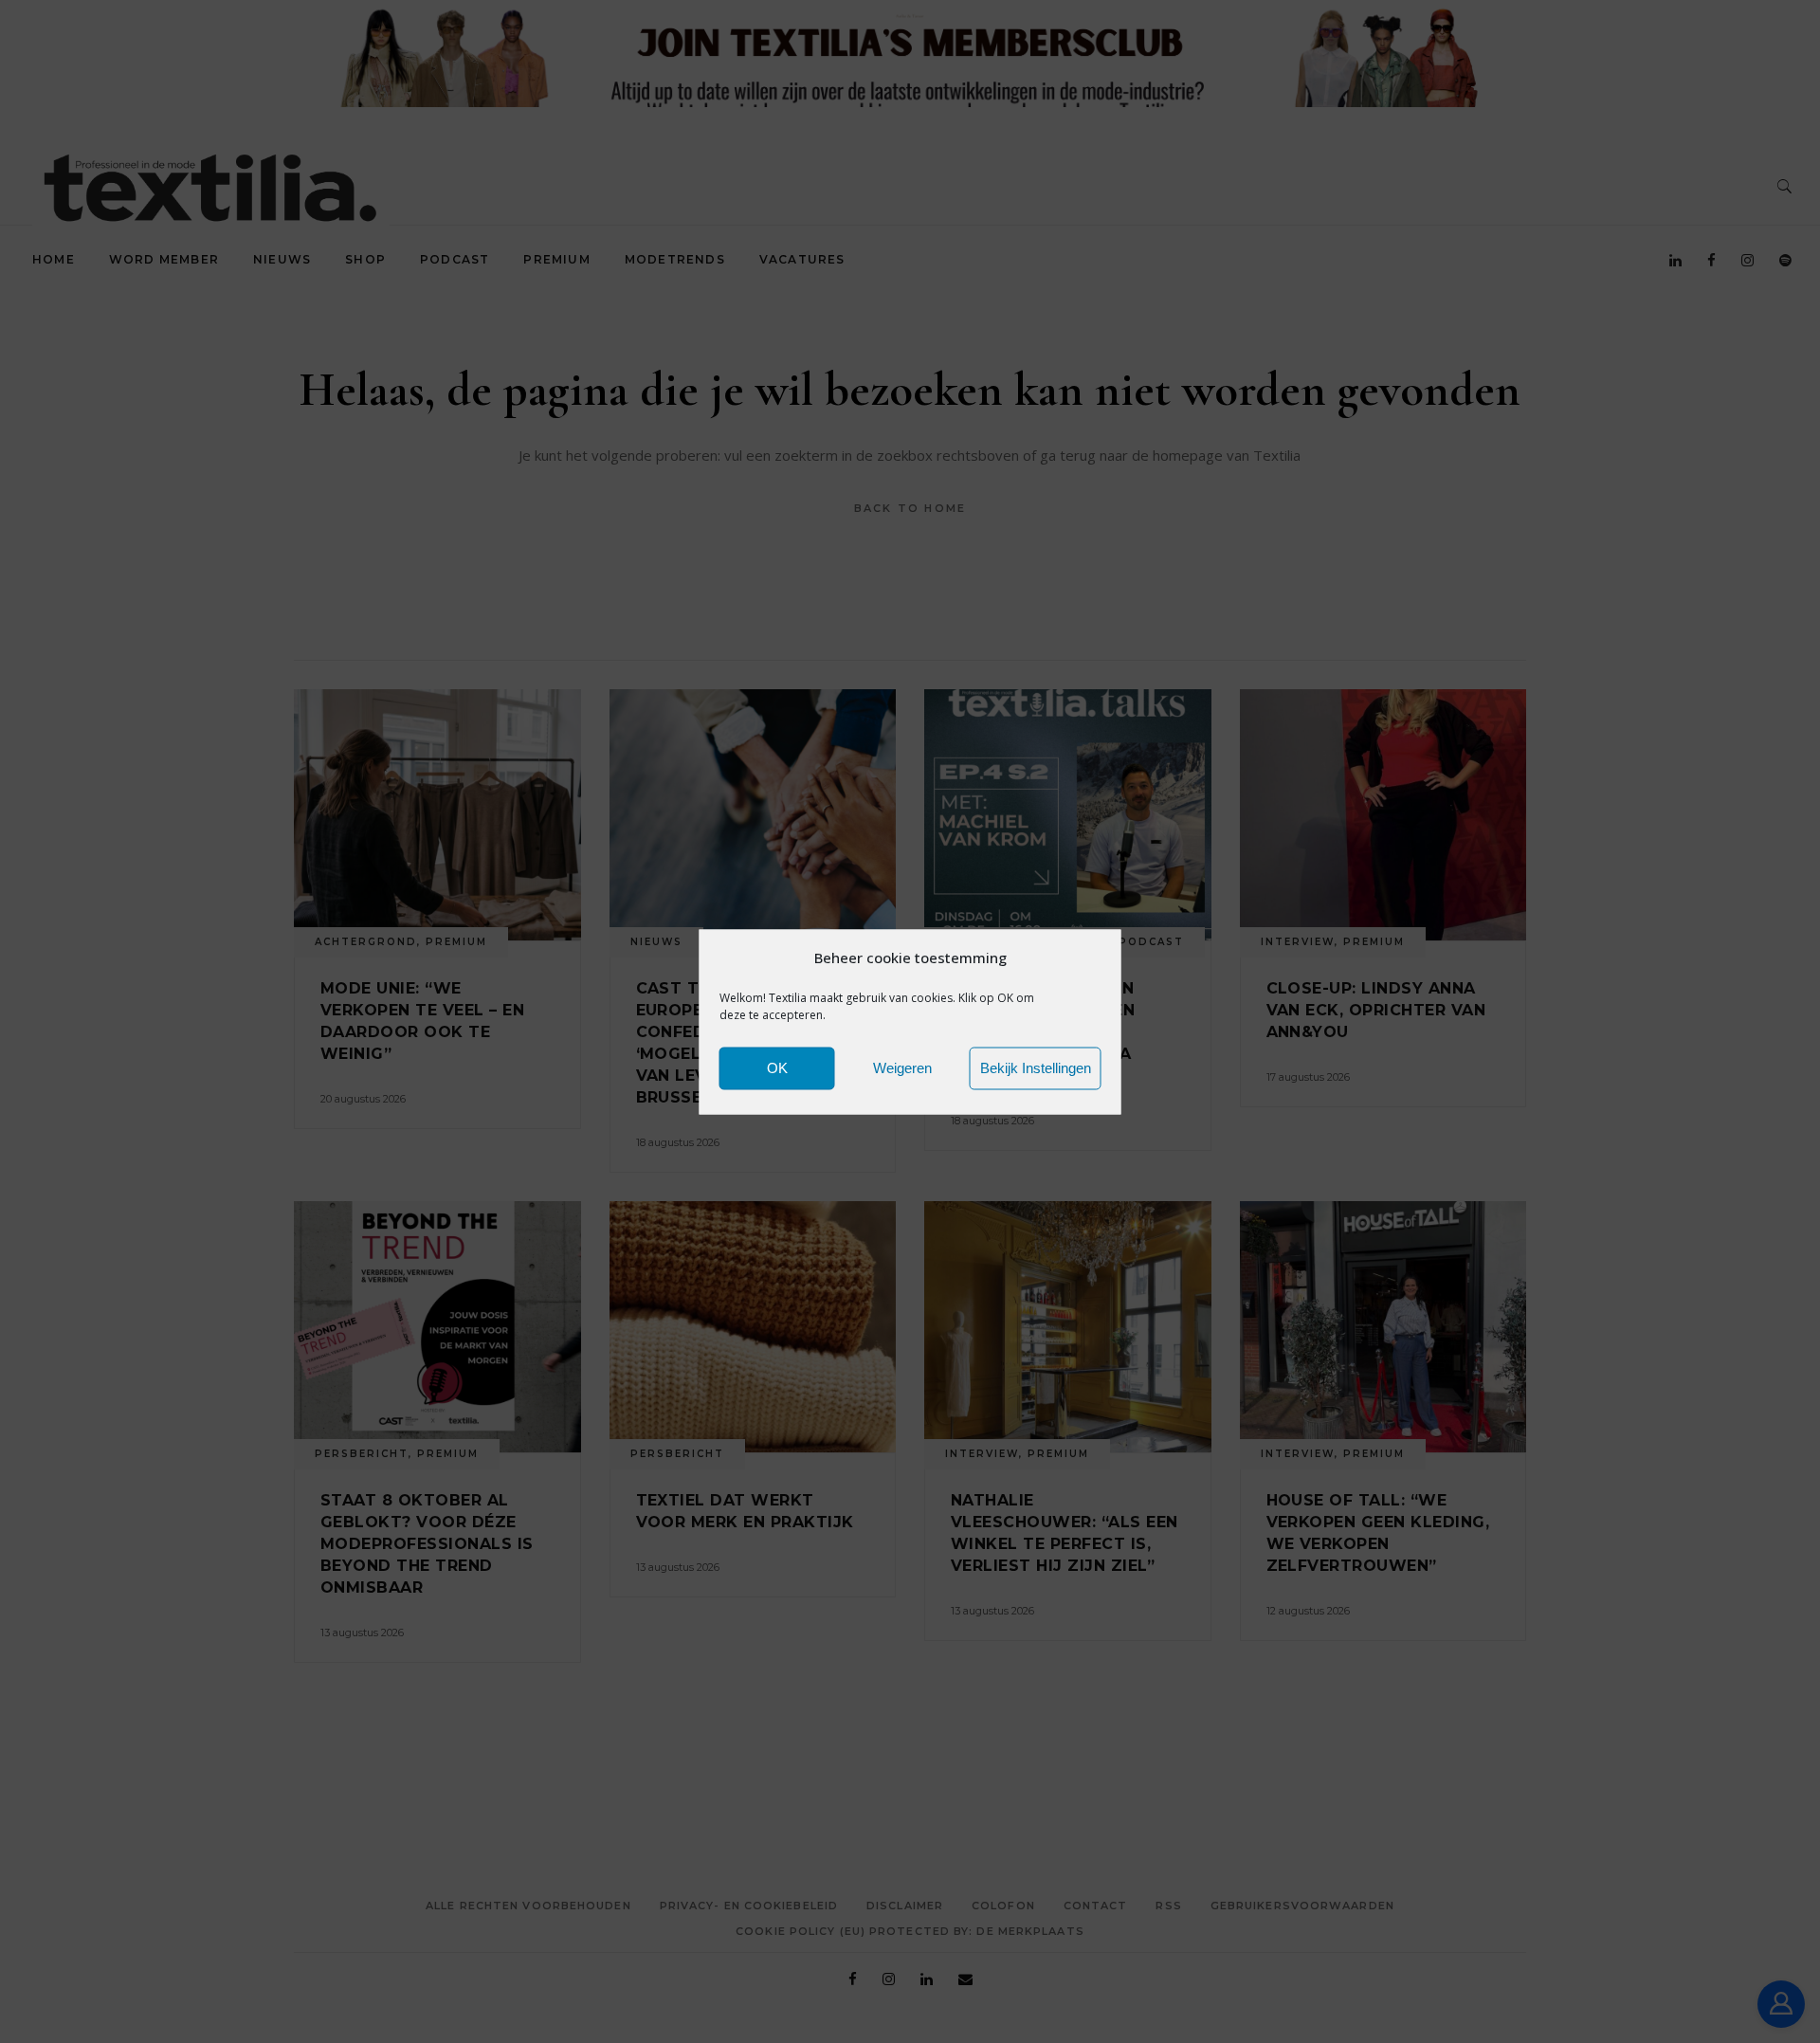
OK (777, 1068)
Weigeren (902, 1068)
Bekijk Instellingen (1036, 1068)
